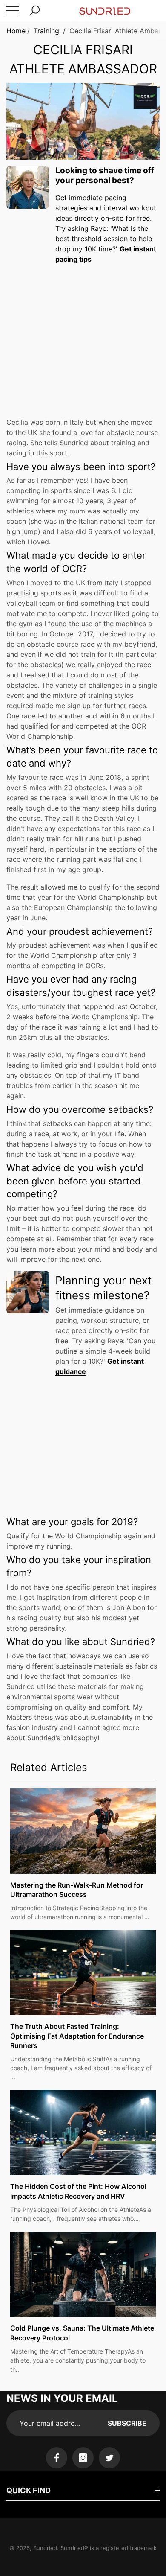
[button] (34, 11)
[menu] (13, 11)
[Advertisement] (83, 335)
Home (16, 31)
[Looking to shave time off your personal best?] (28, 187)
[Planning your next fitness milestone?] (28, 1292)
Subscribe (127, 2423)
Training (46, 31)
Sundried (45, 2548)
